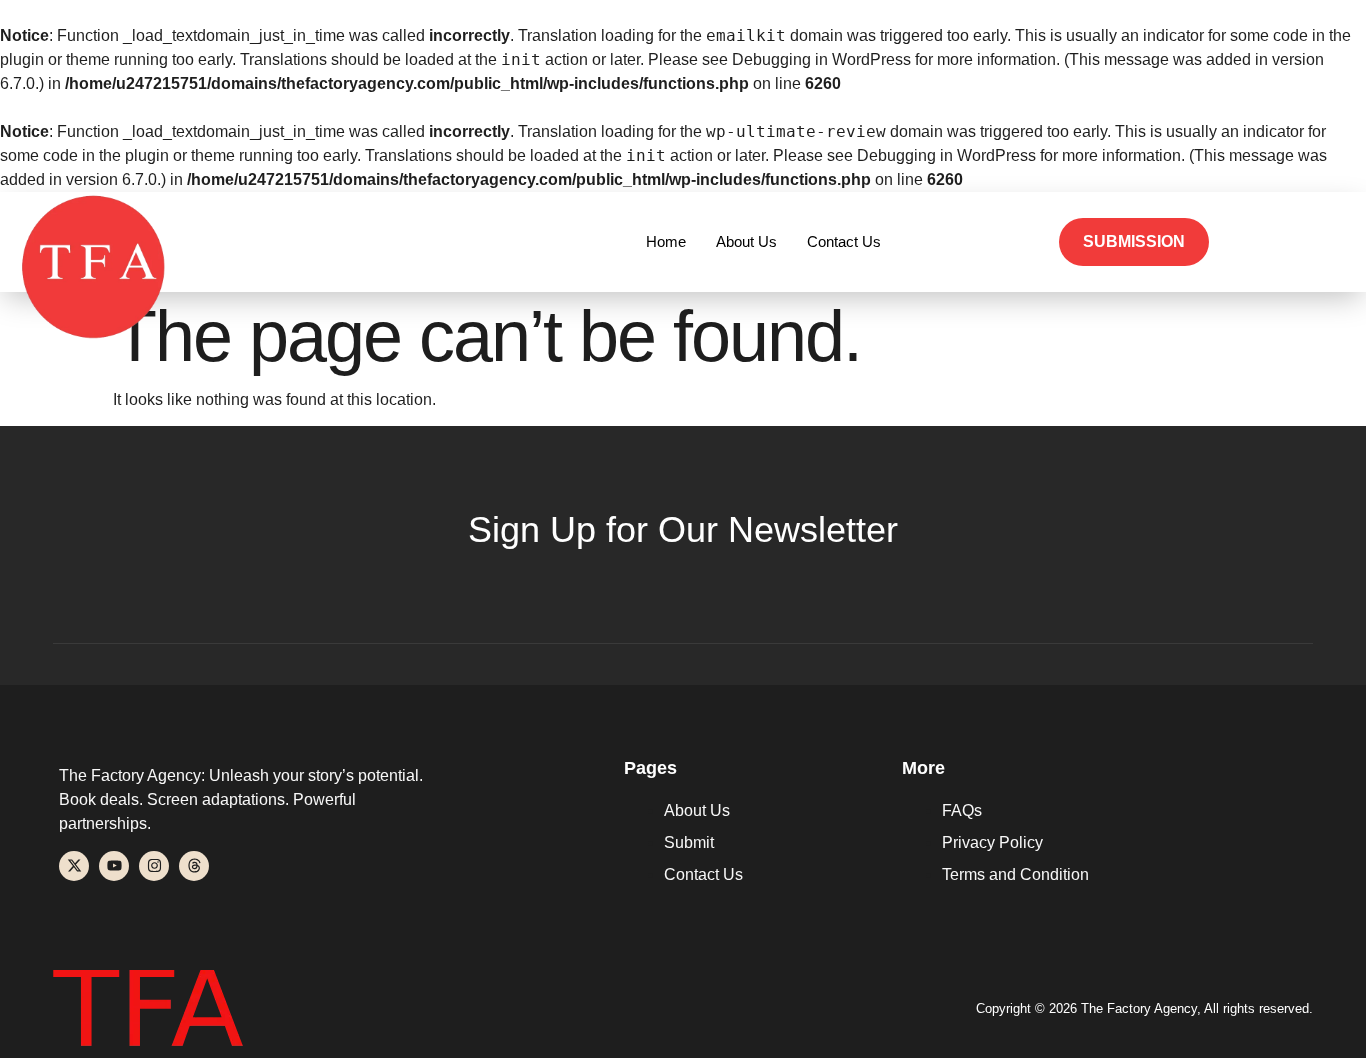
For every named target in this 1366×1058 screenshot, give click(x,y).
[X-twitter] (74, 866)
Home (666, 241)
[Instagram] (154, 866)
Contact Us (844, 241)
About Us (746, 241)
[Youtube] (114, 866)
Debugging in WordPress (821, 59)
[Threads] (194, 866)
